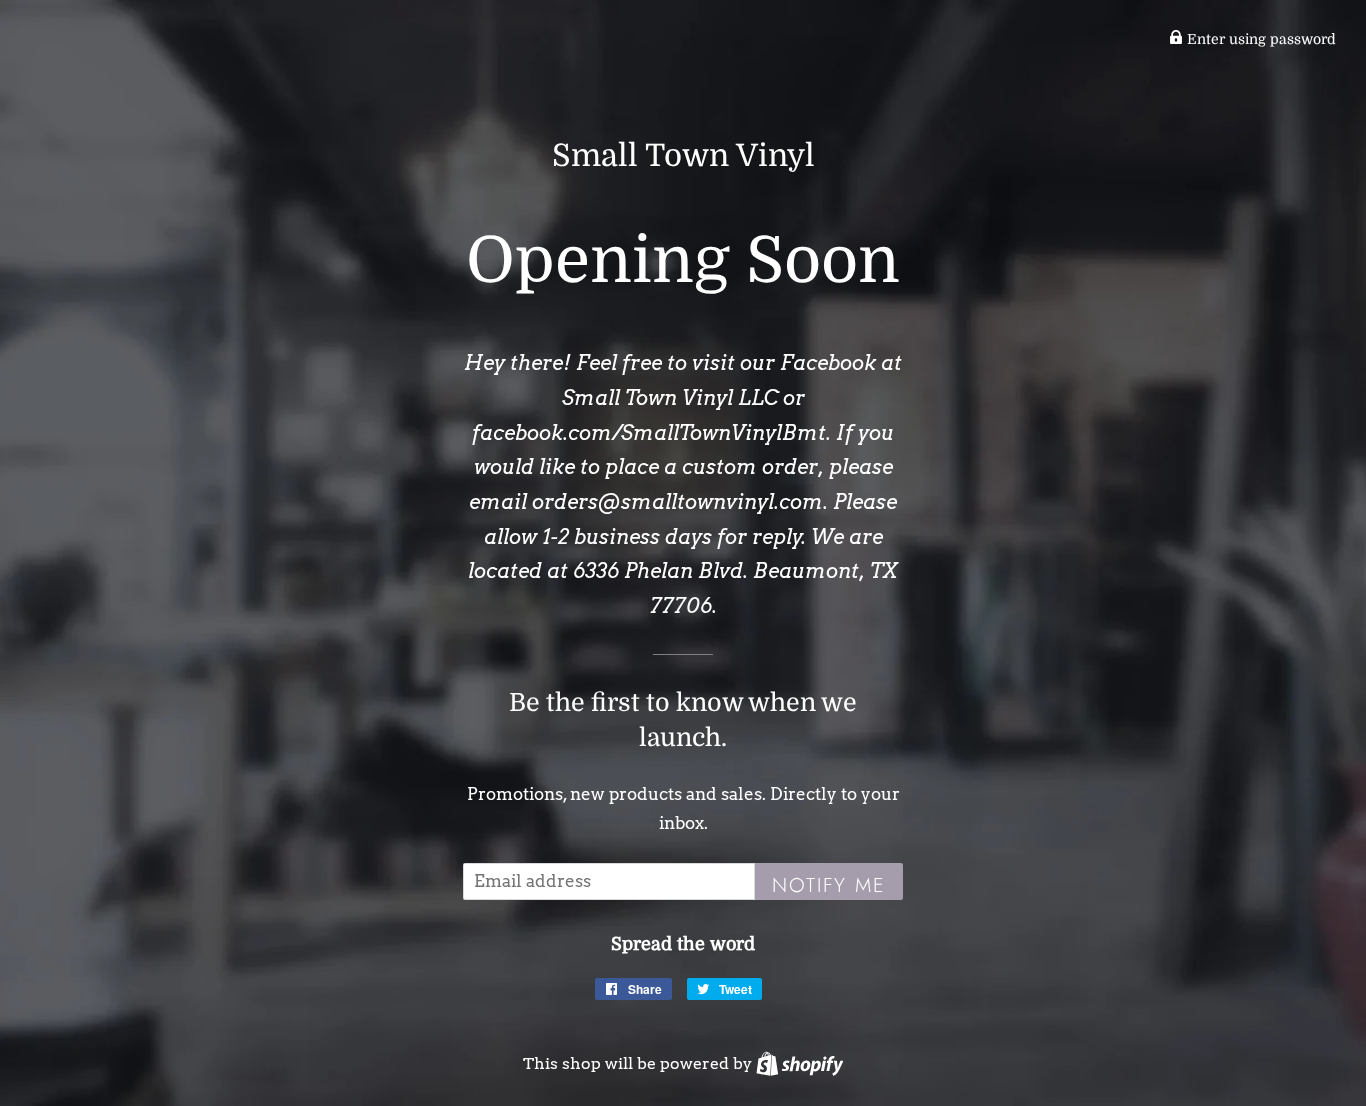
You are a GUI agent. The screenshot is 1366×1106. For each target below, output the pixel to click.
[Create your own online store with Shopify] (799, 1063)
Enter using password (1259, 39)
